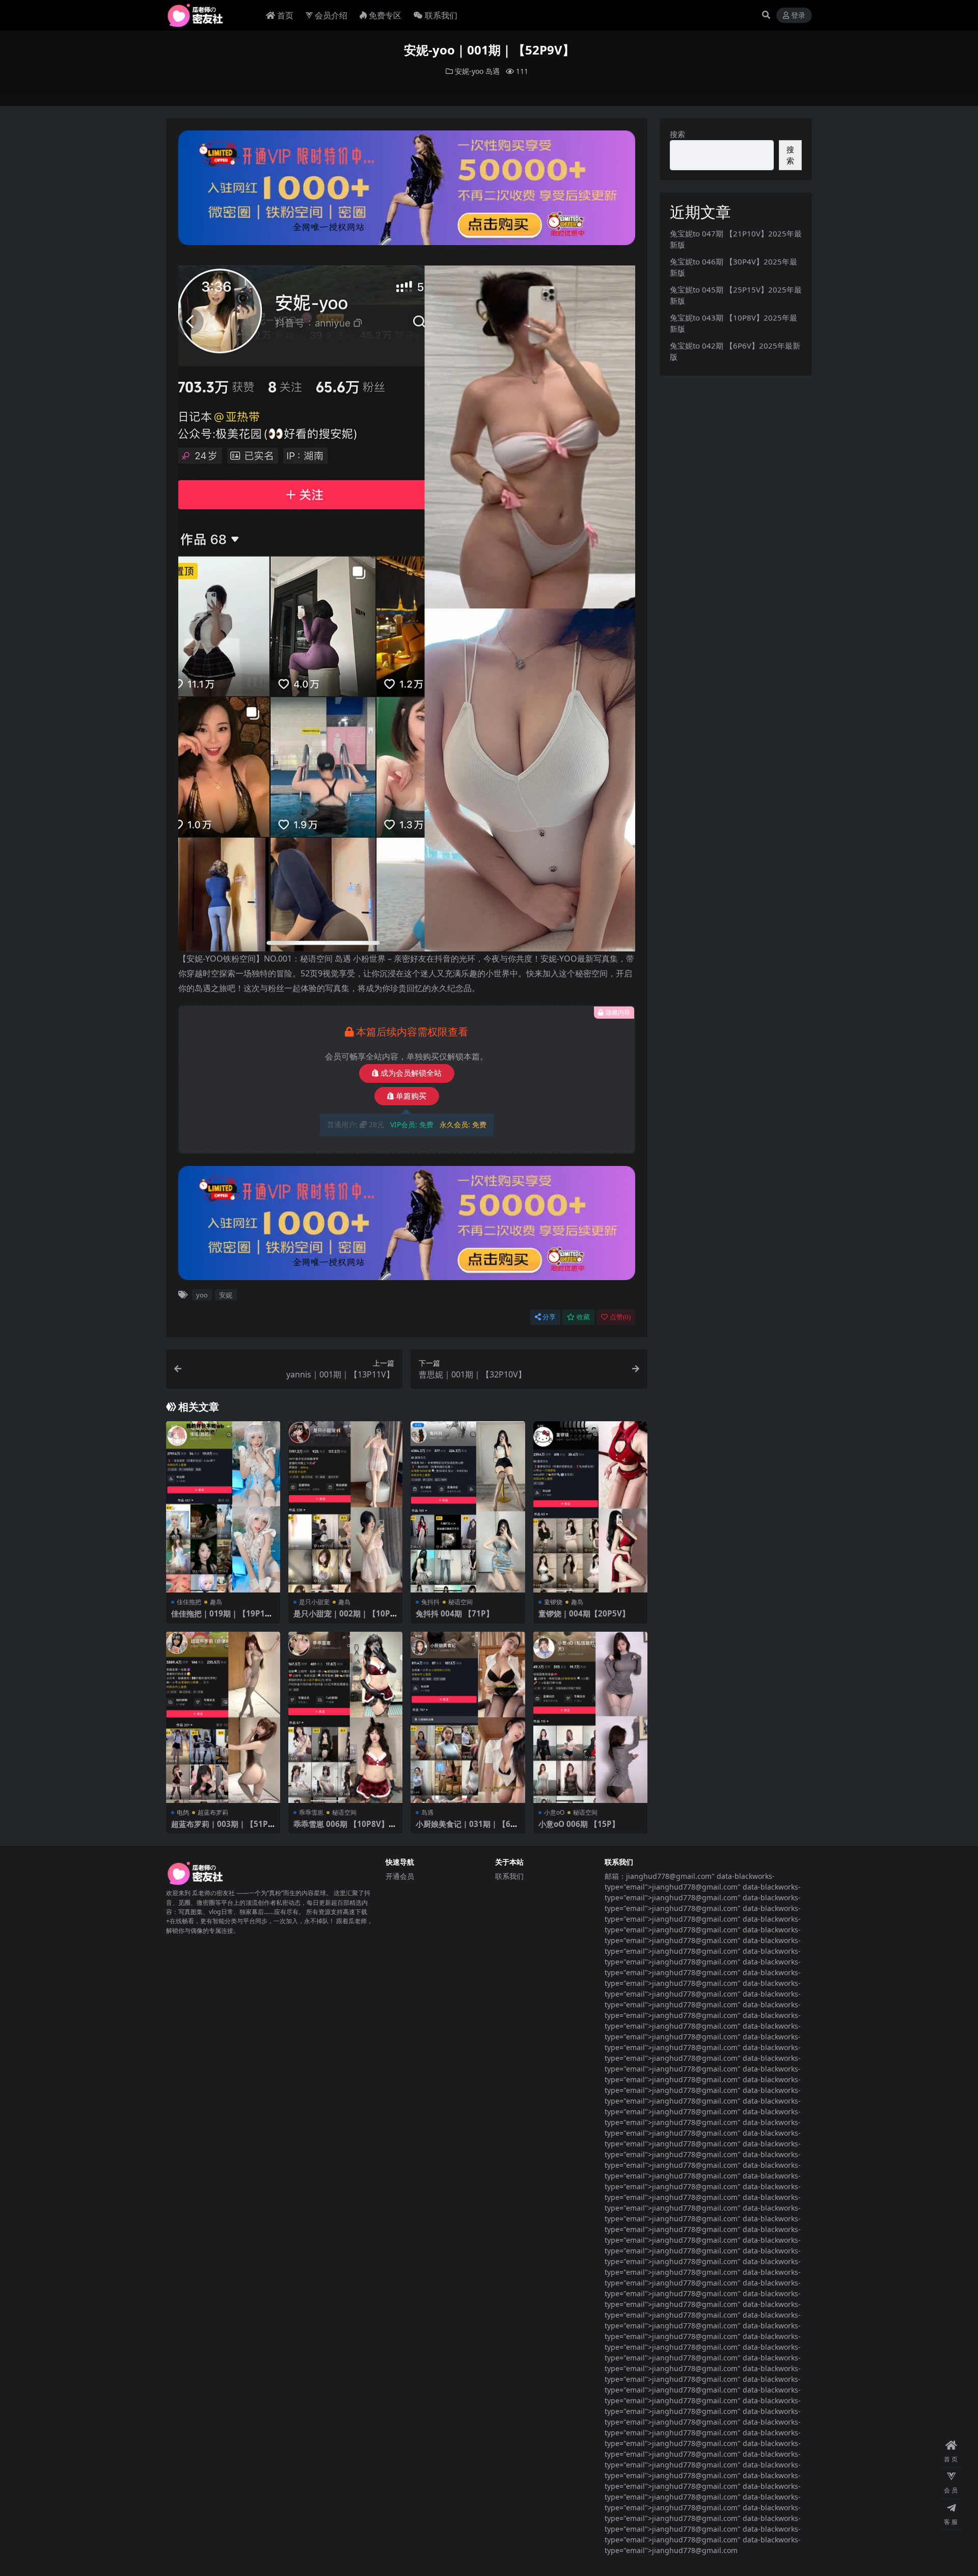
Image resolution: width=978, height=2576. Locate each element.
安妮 (226, 1295)
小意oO (554, 1812)
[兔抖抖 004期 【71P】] (468, 1507)
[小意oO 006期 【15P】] (590, 1718)
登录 (798, 16)
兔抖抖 (430, 1602)
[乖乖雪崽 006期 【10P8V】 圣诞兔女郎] (345, 1718)
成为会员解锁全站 (411, 1073)
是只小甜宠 (314, 1602)
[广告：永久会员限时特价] (407, 191)
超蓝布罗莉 (213, 1812)
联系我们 (441, 15)
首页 (285, 15)
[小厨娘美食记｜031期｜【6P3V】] (468, 1718)
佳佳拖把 (189, 1602)
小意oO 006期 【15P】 (579, 1824)
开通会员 (400, 1876)
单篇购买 (411, 1096)
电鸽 (183, 1812)
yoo (202, 1295)
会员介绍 (331, 15)
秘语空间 (460, 1602)
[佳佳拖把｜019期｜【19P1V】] (223, 1507)
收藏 (583, 1317)
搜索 (677, 134)
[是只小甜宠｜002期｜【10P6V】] (345, 1507)
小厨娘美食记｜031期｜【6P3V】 (466, 1828)
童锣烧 (553, 1602)
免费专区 (385, 15)
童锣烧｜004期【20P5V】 (584, 1613)
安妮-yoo (469, 71)
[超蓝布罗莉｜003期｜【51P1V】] (223, 1718)
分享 (549, 1317)
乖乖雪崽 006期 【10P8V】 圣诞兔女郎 (341, 1828)
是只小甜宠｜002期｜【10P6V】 (344, 1618)
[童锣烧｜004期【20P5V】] (590, 1507)
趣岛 (216, 1602)
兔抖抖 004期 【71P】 (455, 1613)
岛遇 (493, 71)
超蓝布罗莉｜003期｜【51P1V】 (222, 1828)
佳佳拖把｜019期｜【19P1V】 (218, 1618)
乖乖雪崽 (311, 1812)
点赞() (620, 1317)
